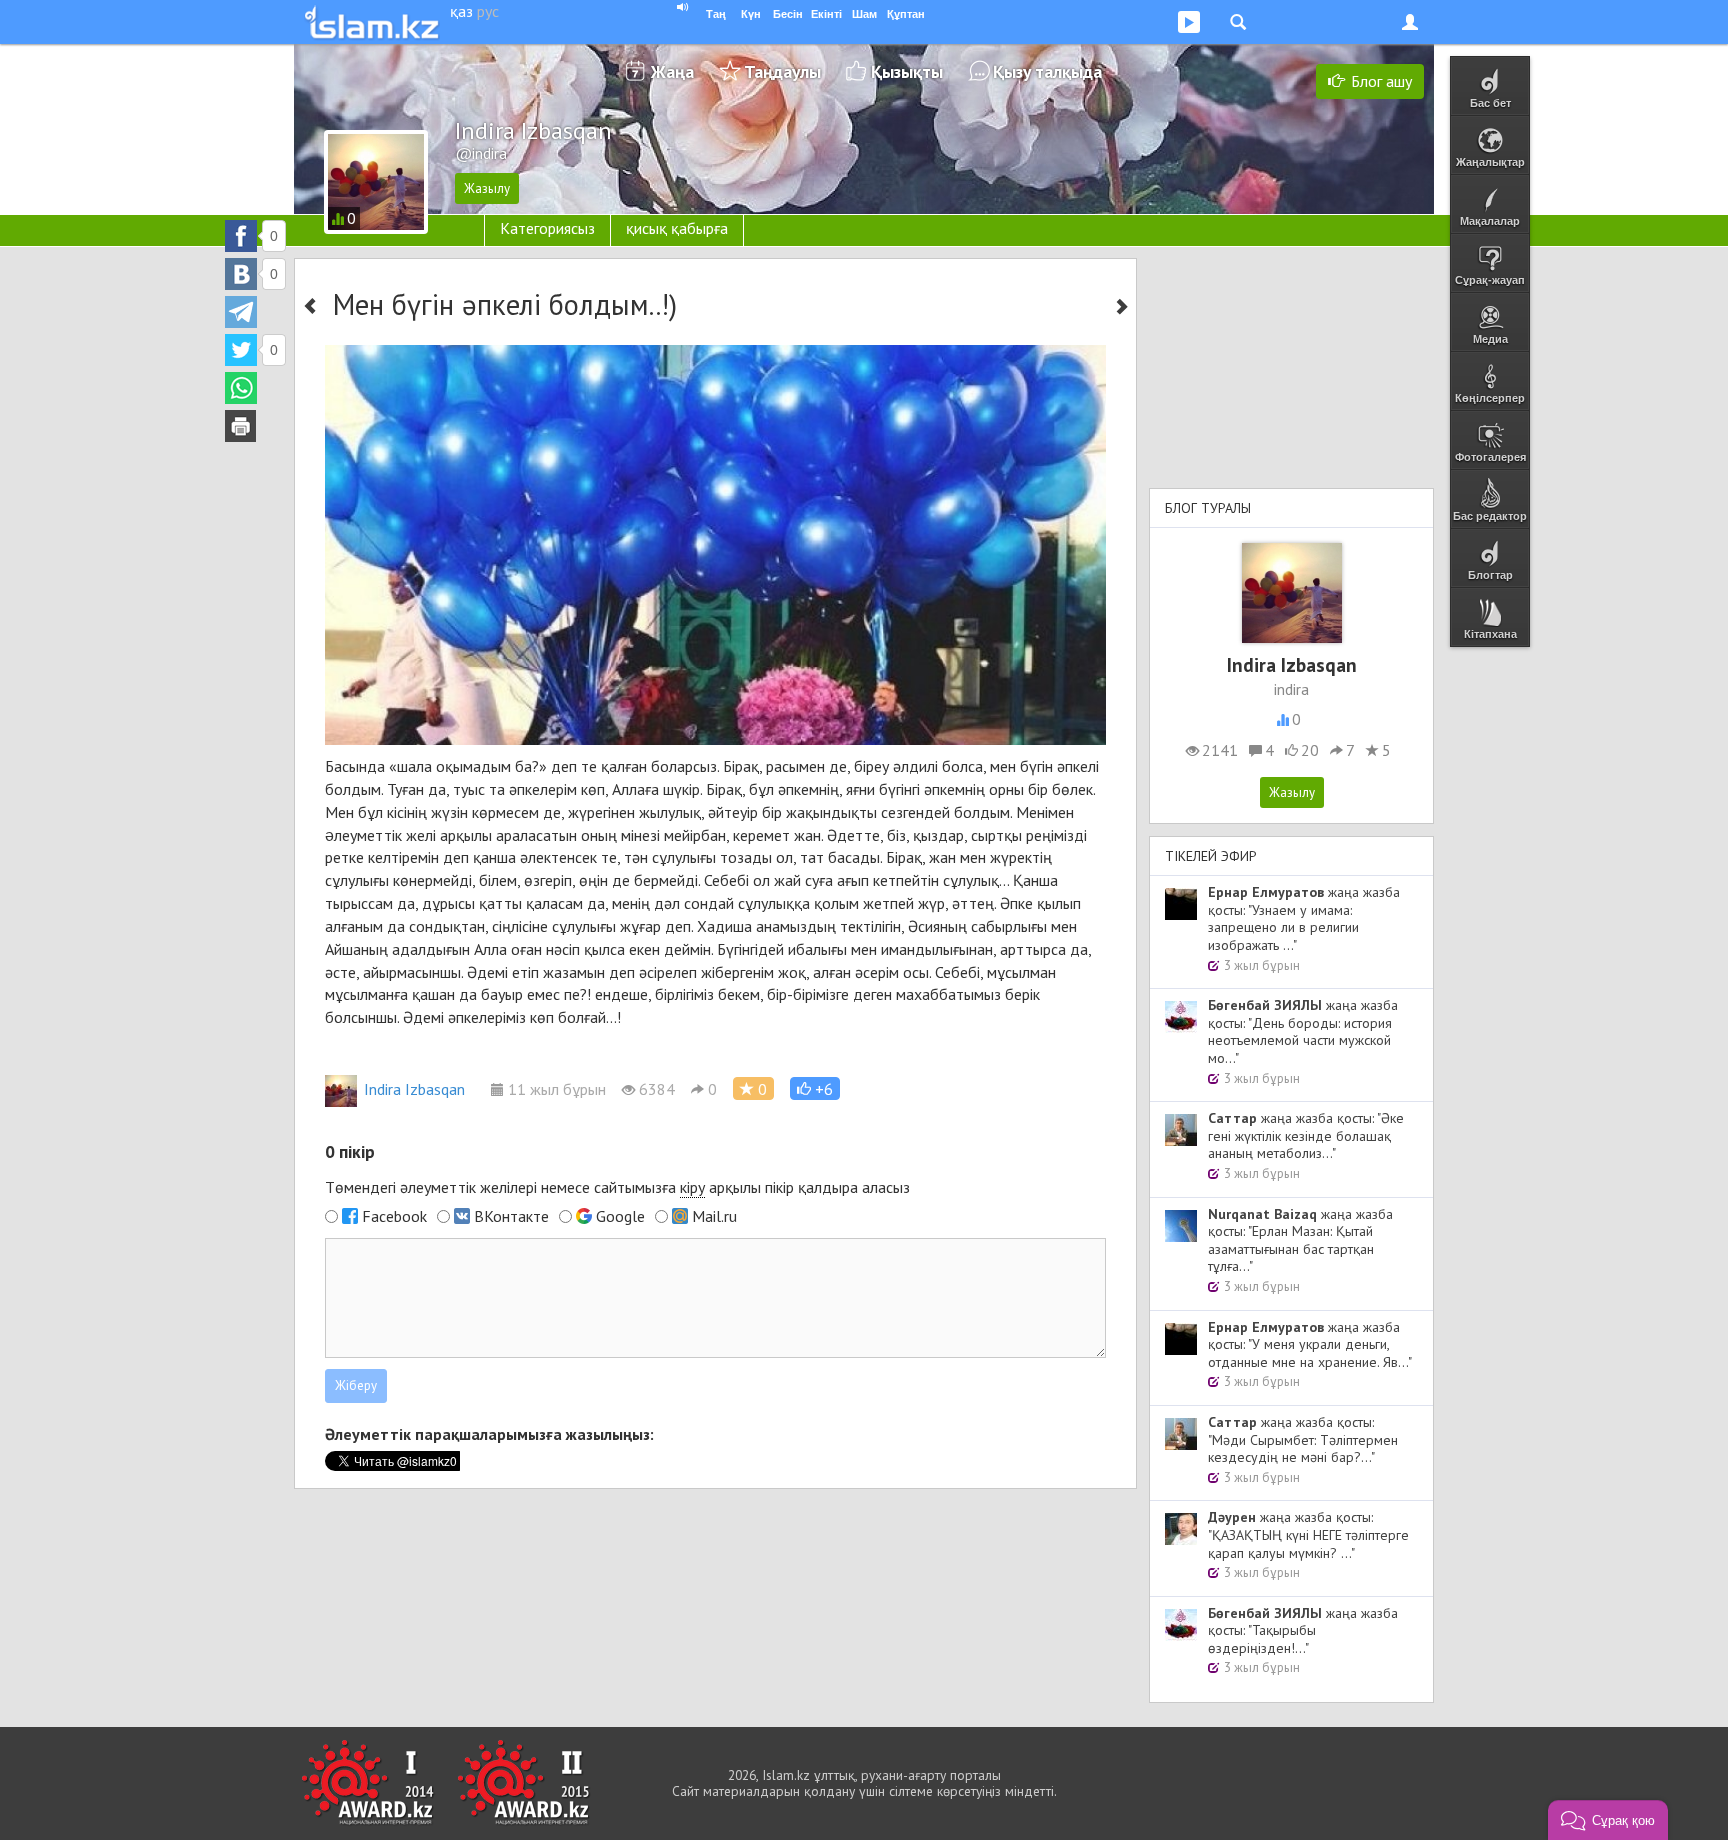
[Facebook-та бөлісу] (241, 236)
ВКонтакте (511, 1216)
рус (488, 11)
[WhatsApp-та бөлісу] (241, 388)
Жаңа (672, 71)
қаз (461, 11)
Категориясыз (547, 228)
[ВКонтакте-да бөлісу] (241, 274)
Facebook (394, 1216)
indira (1291, 689)
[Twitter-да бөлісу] (241, 350)
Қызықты (907, 71)
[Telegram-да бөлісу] (241, 312)
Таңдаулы (782, 71)
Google (620, 1216)
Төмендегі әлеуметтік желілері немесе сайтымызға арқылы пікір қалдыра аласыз (617, 1187)
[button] (815, 1088)
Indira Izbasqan (414, 1089)
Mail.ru (714, 1216)
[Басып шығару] (241, 426)
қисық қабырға (677, 228)
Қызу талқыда (1047, 71)
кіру (692, 1187)
